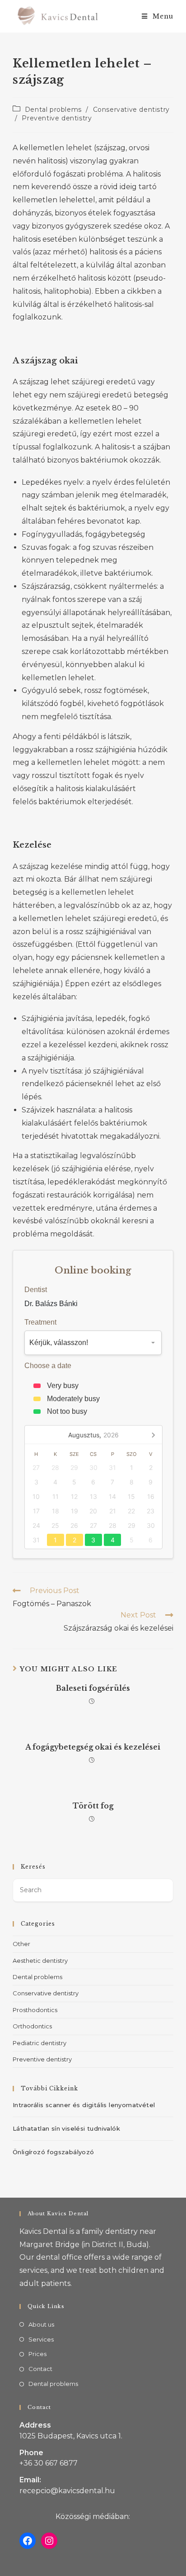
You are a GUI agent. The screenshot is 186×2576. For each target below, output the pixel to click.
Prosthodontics (35, 2010)
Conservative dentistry (131, 110)
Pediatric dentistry (40, 2043)
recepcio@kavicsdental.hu (67, 2491)
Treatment (40, 1322)
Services (41, 2339)
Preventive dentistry (57, 118)
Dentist (36, 1290)
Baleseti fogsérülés (93, 1688)
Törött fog (93, 1806)
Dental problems (53, 110)
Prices (37, 2354)
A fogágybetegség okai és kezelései (93, 1747)
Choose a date (48, 1366)
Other (21, 1944)
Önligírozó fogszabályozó (53, 2152)
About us (41, 2324)
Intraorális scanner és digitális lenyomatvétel (84, 2105)
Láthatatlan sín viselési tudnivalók (66, 2128)
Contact (40, 2369)
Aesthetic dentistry (40, 1961)
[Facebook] (28, 2541)
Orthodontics (32, 2026)
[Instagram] (49, 2541)
